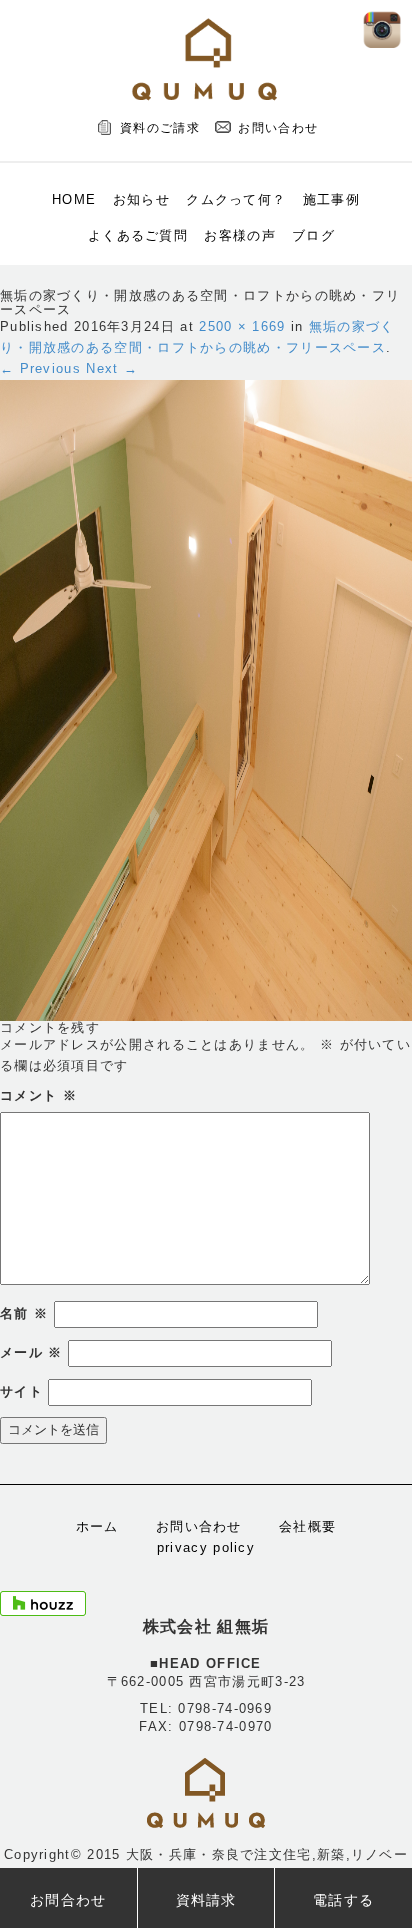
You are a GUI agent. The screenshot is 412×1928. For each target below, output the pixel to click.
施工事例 (331, 199)
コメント (38, 1095)
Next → (112, 368)
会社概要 (307, 1526)
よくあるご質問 (138, 235)
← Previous (40, 368)
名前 (24, 1313)
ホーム (97, 1526)
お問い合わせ (278, 128)
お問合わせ (68, 1900)
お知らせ (141, 199)
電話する (343, 1900)
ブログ (313, 235)
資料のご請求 (160, 128)
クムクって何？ (236, 199)
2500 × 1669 (242, 326)
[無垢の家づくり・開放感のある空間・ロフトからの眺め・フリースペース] (206, 699)
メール (31, 1352)
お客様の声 (240, 235)
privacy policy (206, 1547)
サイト (21, 1391)
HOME (74, 199)
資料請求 (206, 1900)
